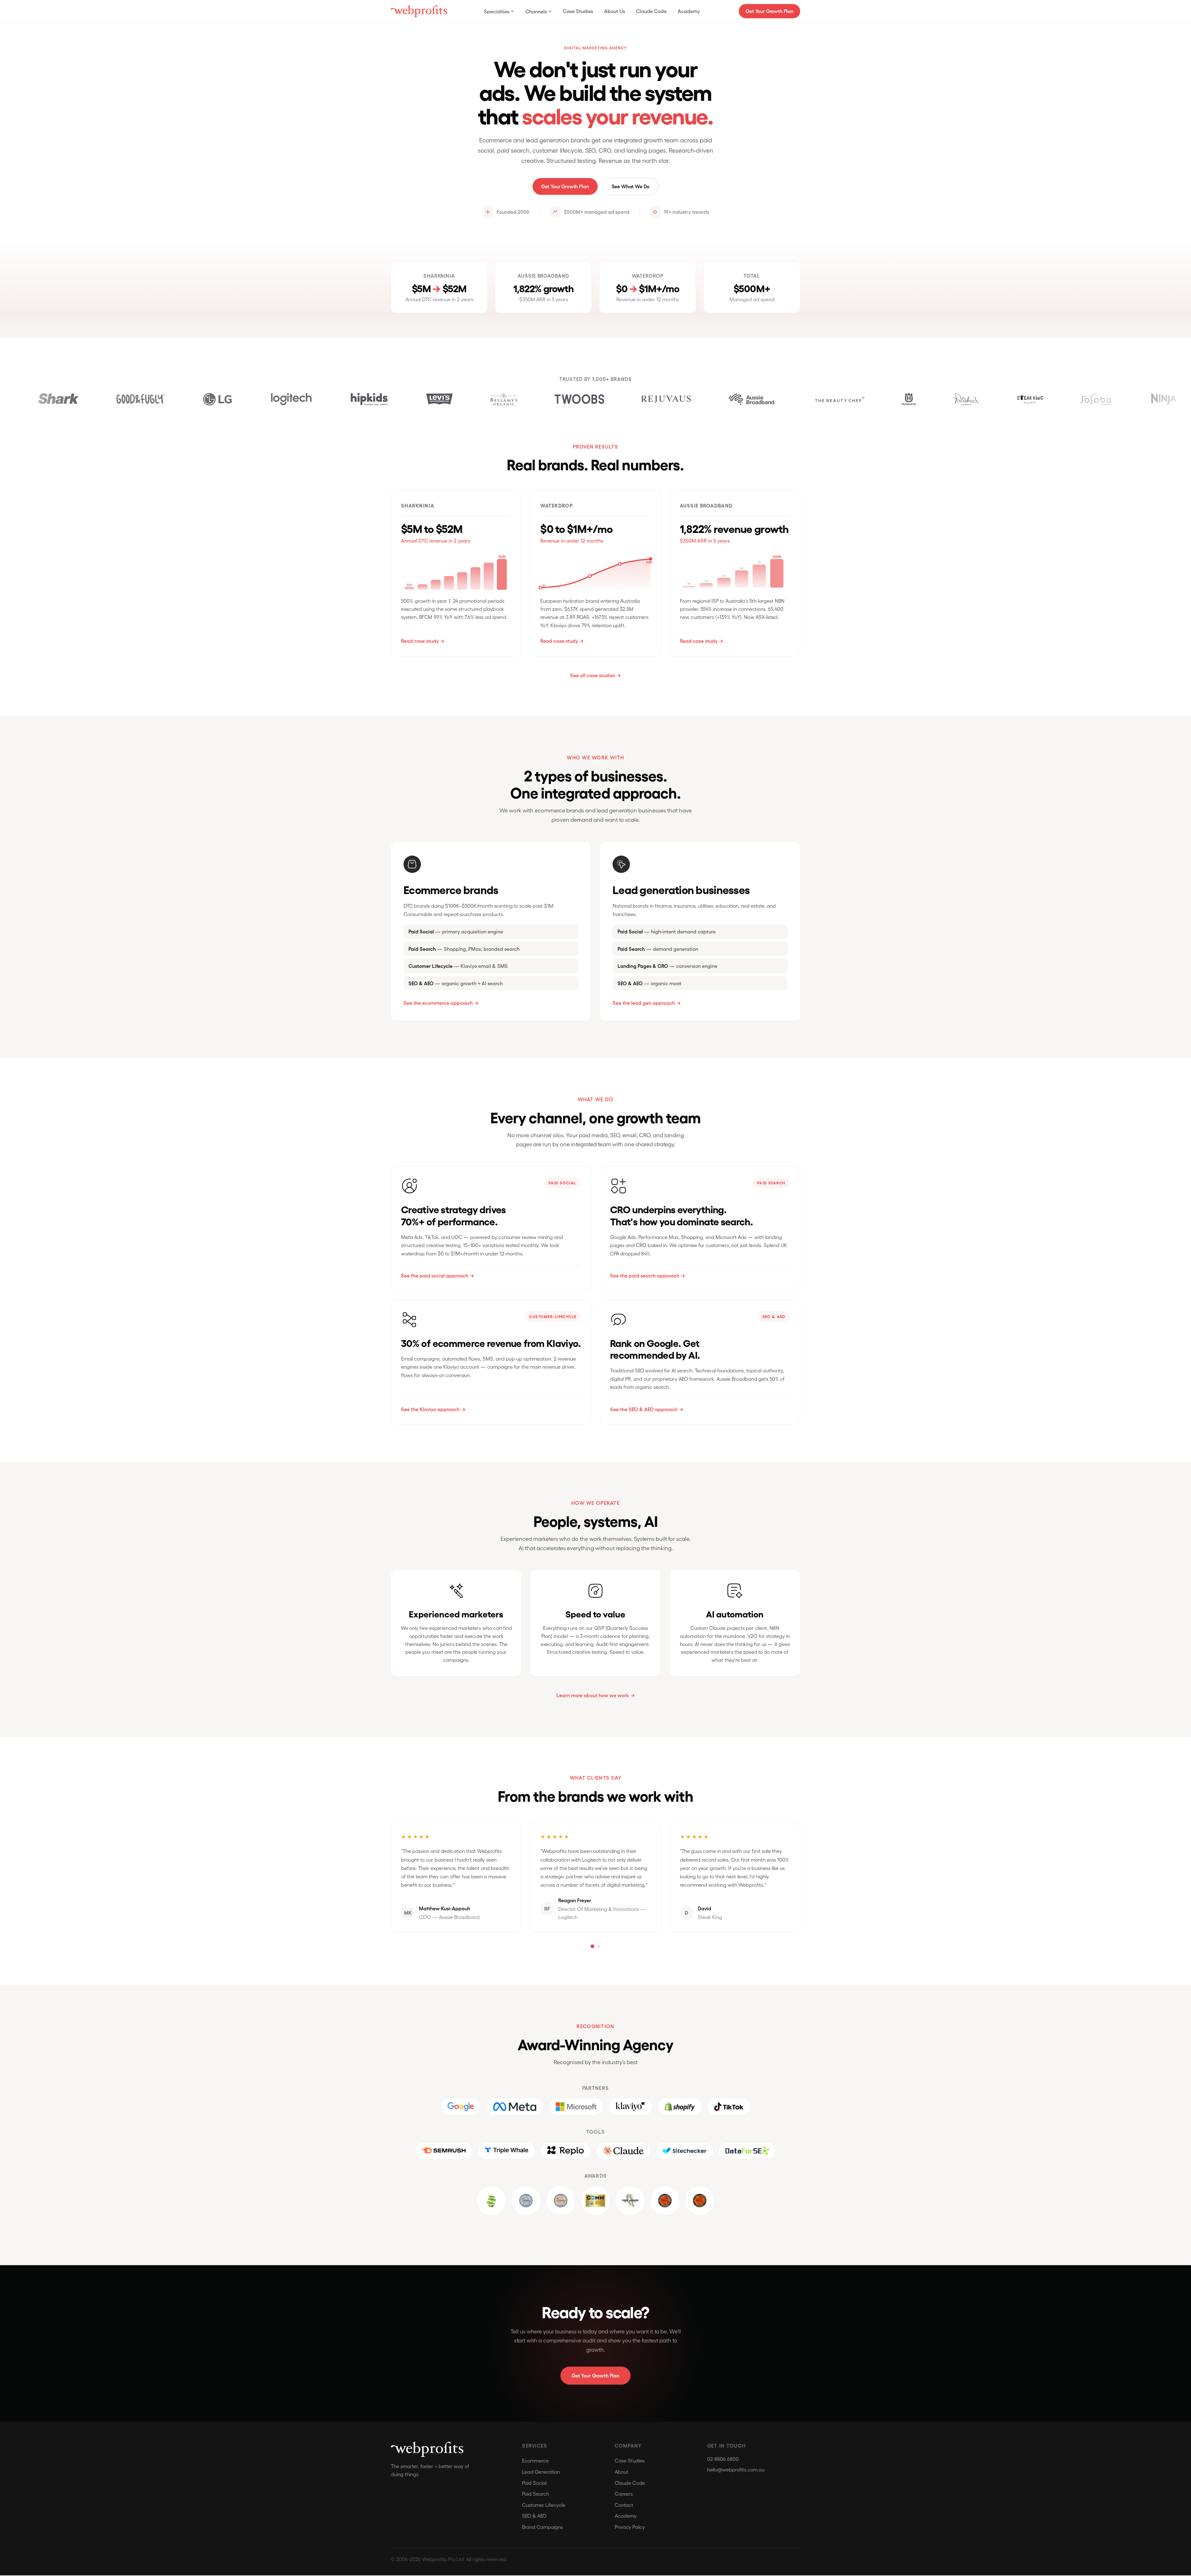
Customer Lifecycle (544, 2505)
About (622, 2472)
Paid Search (535, 2494)
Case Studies (578, 11)
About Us (615, 11)
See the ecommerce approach (438, 1003)
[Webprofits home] (419, 11)
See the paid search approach (645, 1275)
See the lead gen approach (644, 1003)
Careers (624, 2494)
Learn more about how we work (593, 1695)
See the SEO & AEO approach (644, 1409)
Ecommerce (535, 2461)
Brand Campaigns (542, 2527)
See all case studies (593, 675)
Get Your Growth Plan (769, 11)
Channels (536, 11)
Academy (689, 11)
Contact (624, 2505)
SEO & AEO (534, 2516)
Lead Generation (541, 2472)
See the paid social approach (435, 1275)
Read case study (420, 641)
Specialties (497, 11)
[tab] (592, 1947)
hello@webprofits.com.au (736, 2470)
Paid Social (534, 2483)
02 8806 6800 (723, 2460)
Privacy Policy (630, 2527)
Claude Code (651, 11)
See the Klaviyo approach (430, 1409)
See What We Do (631, 186)
